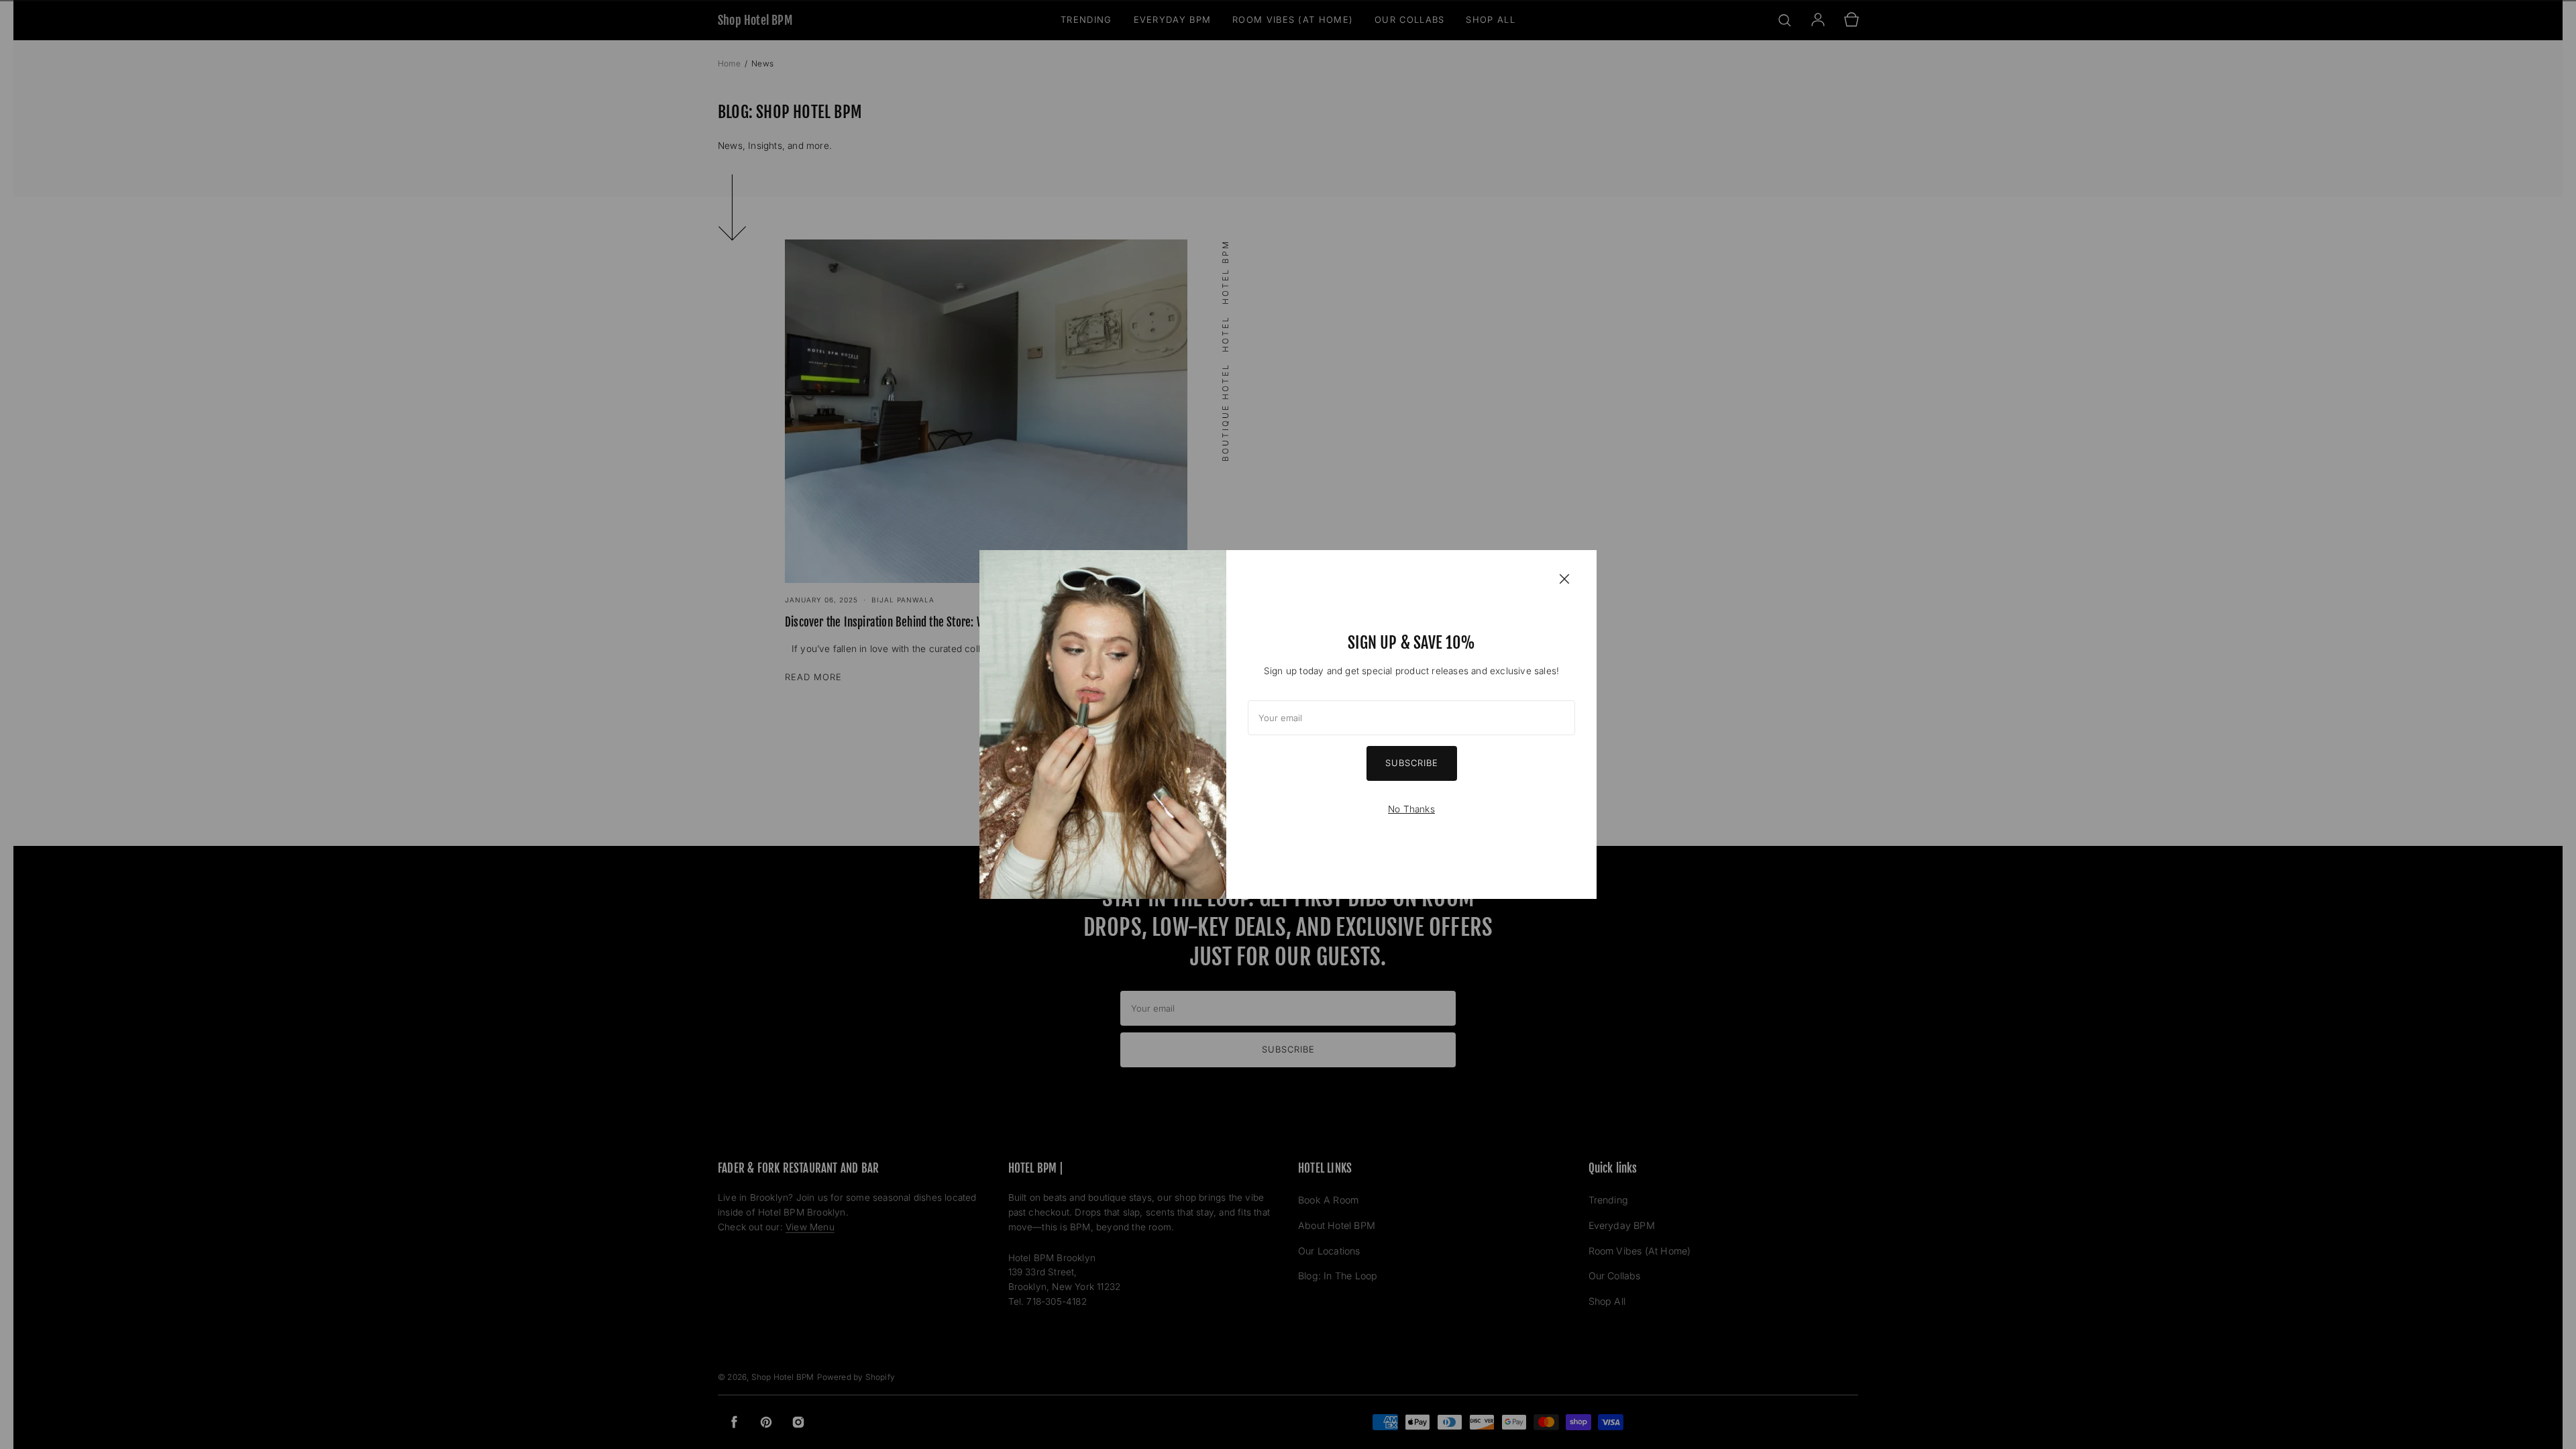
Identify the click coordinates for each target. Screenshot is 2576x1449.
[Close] (1564, 578)
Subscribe (1412, 763)
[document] (1288, 724)
